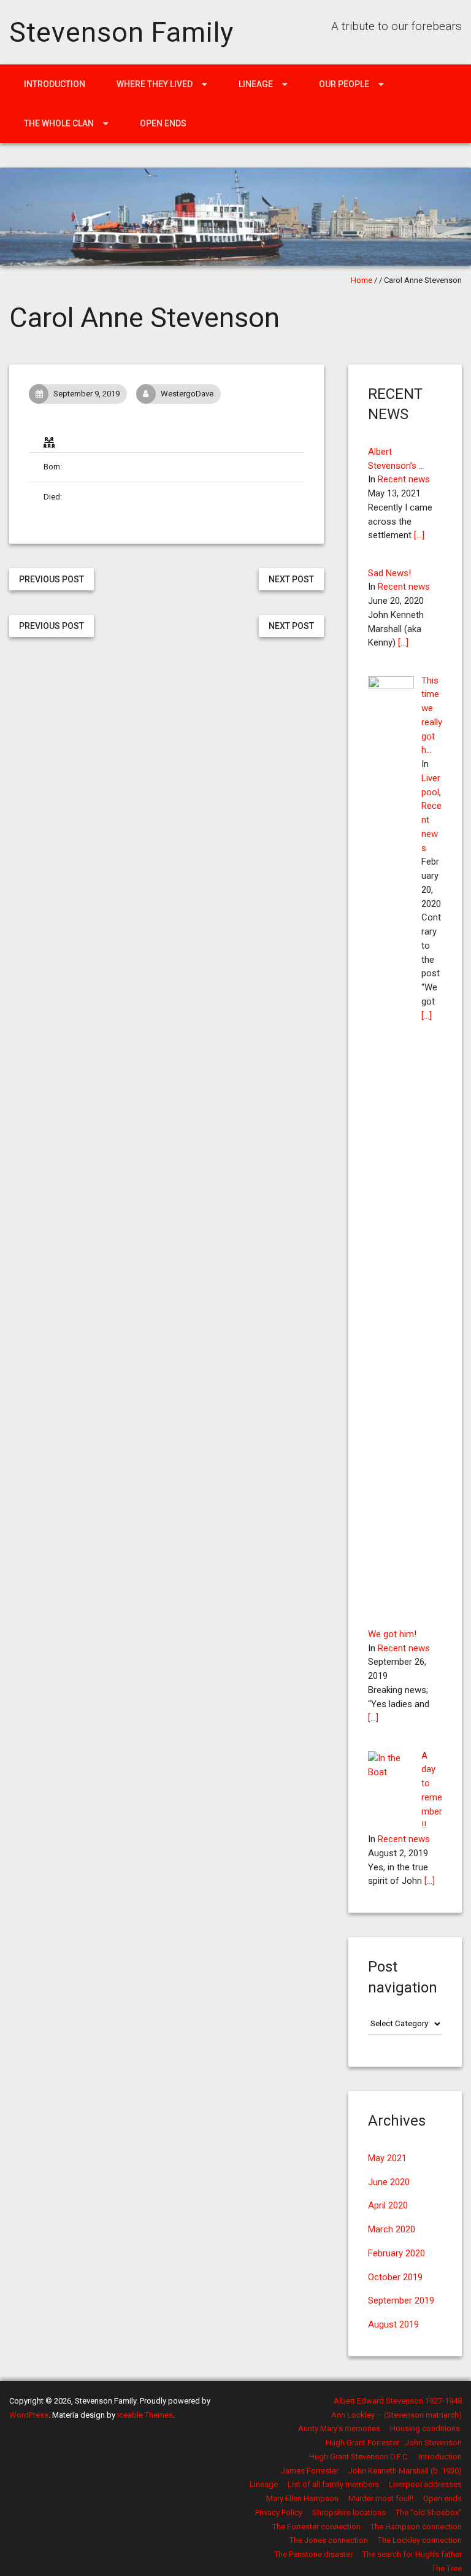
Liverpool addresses (425, 2484)
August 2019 (393, 2324)
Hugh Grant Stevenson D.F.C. (359, 2457)
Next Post (291, 579)
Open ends (163, 123)
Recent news (404, 479)
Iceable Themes (145, 2415)
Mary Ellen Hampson (302, 2498)
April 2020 (388, 2205)
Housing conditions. (426, 2428)
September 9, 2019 (86, 394)
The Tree (447, 2568)
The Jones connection (329, 2540)
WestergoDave (187, 394)
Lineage (256, 84)
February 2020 (396, 2253)
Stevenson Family (121, 32)
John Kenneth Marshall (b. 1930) (405, 2471)
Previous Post (52, 579)
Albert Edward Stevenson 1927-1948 (398, 2401)
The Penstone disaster (313, 2554)
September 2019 (401, 2300)
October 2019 (395, 2277)
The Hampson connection (416, 2527)
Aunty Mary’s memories (339, 2428)
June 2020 (389, 2182)
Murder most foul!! (381, 2498)
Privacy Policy (279, 2512)
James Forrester (310, 2471)
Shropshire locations (349, 2512)
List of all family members (333, 2484)
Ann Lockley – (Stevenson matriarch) (396, 2415)
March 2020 (392, 2229)
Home (362, 280)
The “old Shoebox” (429, 2512)
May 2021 (387, 2158)
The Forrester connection (316, 2527)
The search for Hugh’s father (412, 2554)
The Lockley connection (420, 2540)
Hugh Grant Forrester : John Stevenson (394, 2443)
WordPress (29, 2415)
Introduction (55, 84)
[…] (419, 535)
